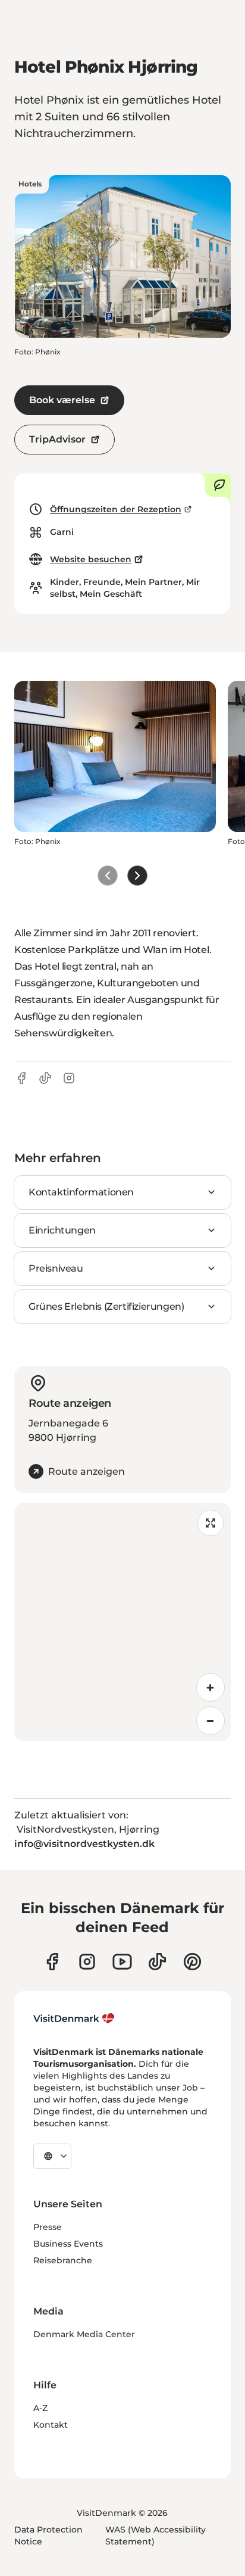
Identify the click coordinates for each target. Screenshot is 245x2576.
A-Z (40, 2408)
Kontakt (51, 2425)
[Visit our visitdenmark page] (122, 1962)
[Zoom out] (211, 1721)
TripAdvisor (57, 439)
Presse (48, 2227)
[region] (122, 1622)
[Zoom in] (211, 1687)
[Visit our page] (87, 1962)
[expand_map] (211, 1523)
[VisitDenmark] (74, 2019)
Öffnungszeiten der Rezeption (116, 509)
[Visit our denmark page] (52, 1962)
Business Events (68, 2244)
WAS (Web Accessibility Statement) (156, 2535)
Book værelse (62, 400)
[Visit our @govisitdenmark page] (157, 1962)
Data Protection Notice (48, 2535)
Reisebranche (63, 2260)
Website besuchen (91, 559)
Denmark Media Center (84, 2334)
